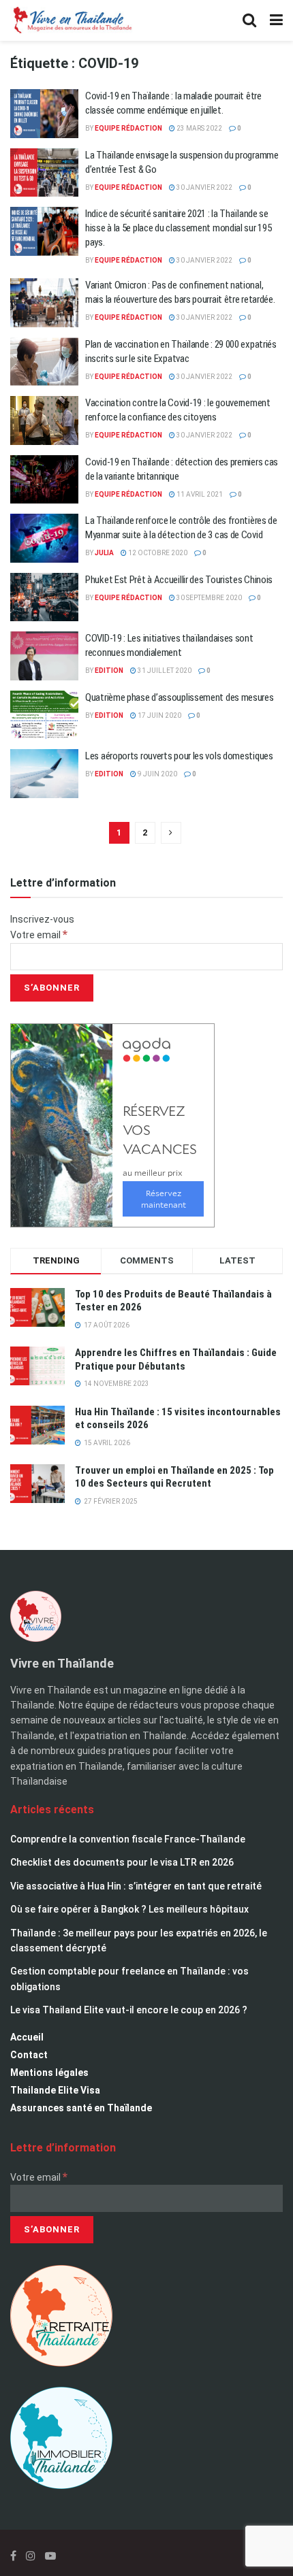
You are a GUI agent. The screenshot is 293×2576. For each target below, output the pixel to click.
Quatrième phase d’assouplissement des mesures (180, 697)
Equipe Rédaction (128, 128)
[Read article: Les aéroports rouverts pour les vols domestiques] (44, 774)
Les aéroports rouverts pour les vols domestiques (179, 756)
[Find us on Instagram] (31, 2556)
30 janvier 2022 (204, 187)
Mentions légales (49, 2073)
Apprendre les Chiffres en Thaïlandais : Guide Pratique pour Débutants (176, 1359)
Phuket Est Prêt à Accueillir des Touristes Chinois (179, 580)
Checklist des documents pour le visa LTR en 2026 (122, 1862)
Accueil (27, 2037)
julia (104, 553)
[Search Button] (249, 20)
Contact (29, 2055)
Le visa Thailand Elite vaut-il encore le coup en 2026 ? (129, 2010)
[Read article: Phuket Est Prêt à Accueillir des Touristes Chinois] (44, 597)
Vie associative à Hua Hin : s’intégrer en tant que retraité (136, 1886)
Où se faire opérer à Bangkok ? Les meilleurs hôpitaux (129, 1909)
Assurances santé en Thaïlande (81, 2108)
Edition (109, 671)
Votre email (39, 935)
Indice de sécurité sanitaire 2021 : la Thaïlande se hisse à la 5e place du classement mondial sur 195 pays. (178, 228)
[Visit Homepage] (72, 20)
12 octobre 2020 (157, 553)
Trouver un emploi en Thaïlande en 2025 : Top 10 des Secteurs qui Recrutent (174, 1477)
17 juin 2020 (159, 715)
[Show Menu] (276, 20)
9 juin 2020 (157, 774)
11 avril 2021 (199, 494)
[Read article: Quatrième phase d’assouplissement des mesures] (44, 715)
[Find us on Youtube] (50, 2556)
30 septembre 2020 (209, 598)
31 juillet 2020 (164, 671)
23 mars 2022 (199, 128)
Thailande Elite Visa (55, 2090)
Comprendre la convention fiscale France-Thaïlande (128, 1839)
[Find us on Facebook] (13, 2556)
